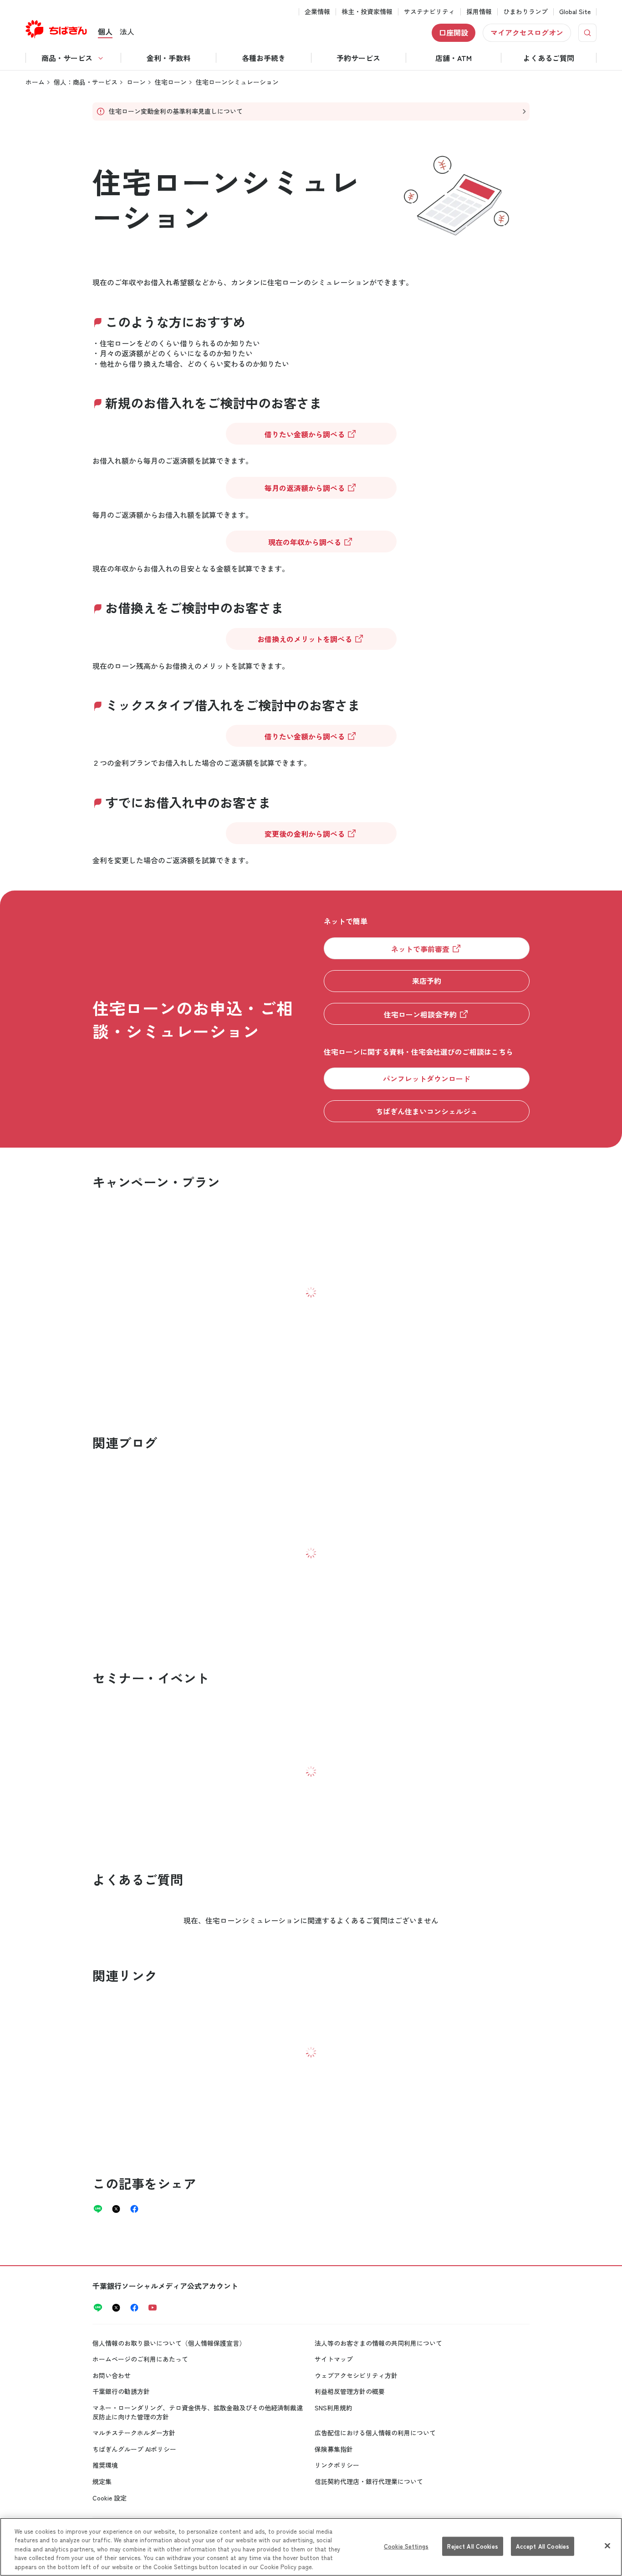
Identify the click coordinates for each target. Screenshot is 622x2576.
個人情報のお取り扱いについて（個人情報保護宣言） (169, 2343)
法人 (127, 31)
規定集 (102, 2481)
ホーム (35, 82)
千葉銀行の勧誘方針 (121, 2391)
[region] (311, 2547)
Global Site (575, 12)
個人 (105, 31)
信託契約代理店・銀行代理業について (369, 2481)
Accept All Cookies (543, 2546)
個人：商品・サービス (86, 82)
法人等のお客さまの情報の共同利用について (378, 2343)
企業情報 (317, 12)
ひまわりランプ (525, 12)
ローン (136, 82)
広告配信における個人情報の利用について (375, 2433)
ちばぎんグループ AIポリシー (134, 2449)
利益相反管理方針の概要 (350, 2391)
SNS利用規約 (334, 2408)
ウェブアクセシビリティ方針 (356, 2375)
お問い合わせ (112, 2375)
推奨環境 (105, 2465)
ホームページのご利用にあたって (140, 2359)
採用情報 (479, 12)
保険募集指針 (334, 2449)
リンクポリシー (337, 2465)
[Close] (607, 2546)
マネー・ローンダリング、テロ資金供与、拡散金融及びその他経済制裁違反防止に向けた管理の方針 (198, 2412)
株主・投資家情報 (367, 12)
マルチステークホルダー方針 (134, 2433)
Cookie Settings (406, 2546)
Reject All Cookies (472, 2546)
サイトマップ (334, 2359)
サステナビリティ (429, 12)
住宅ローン (171, 82)
